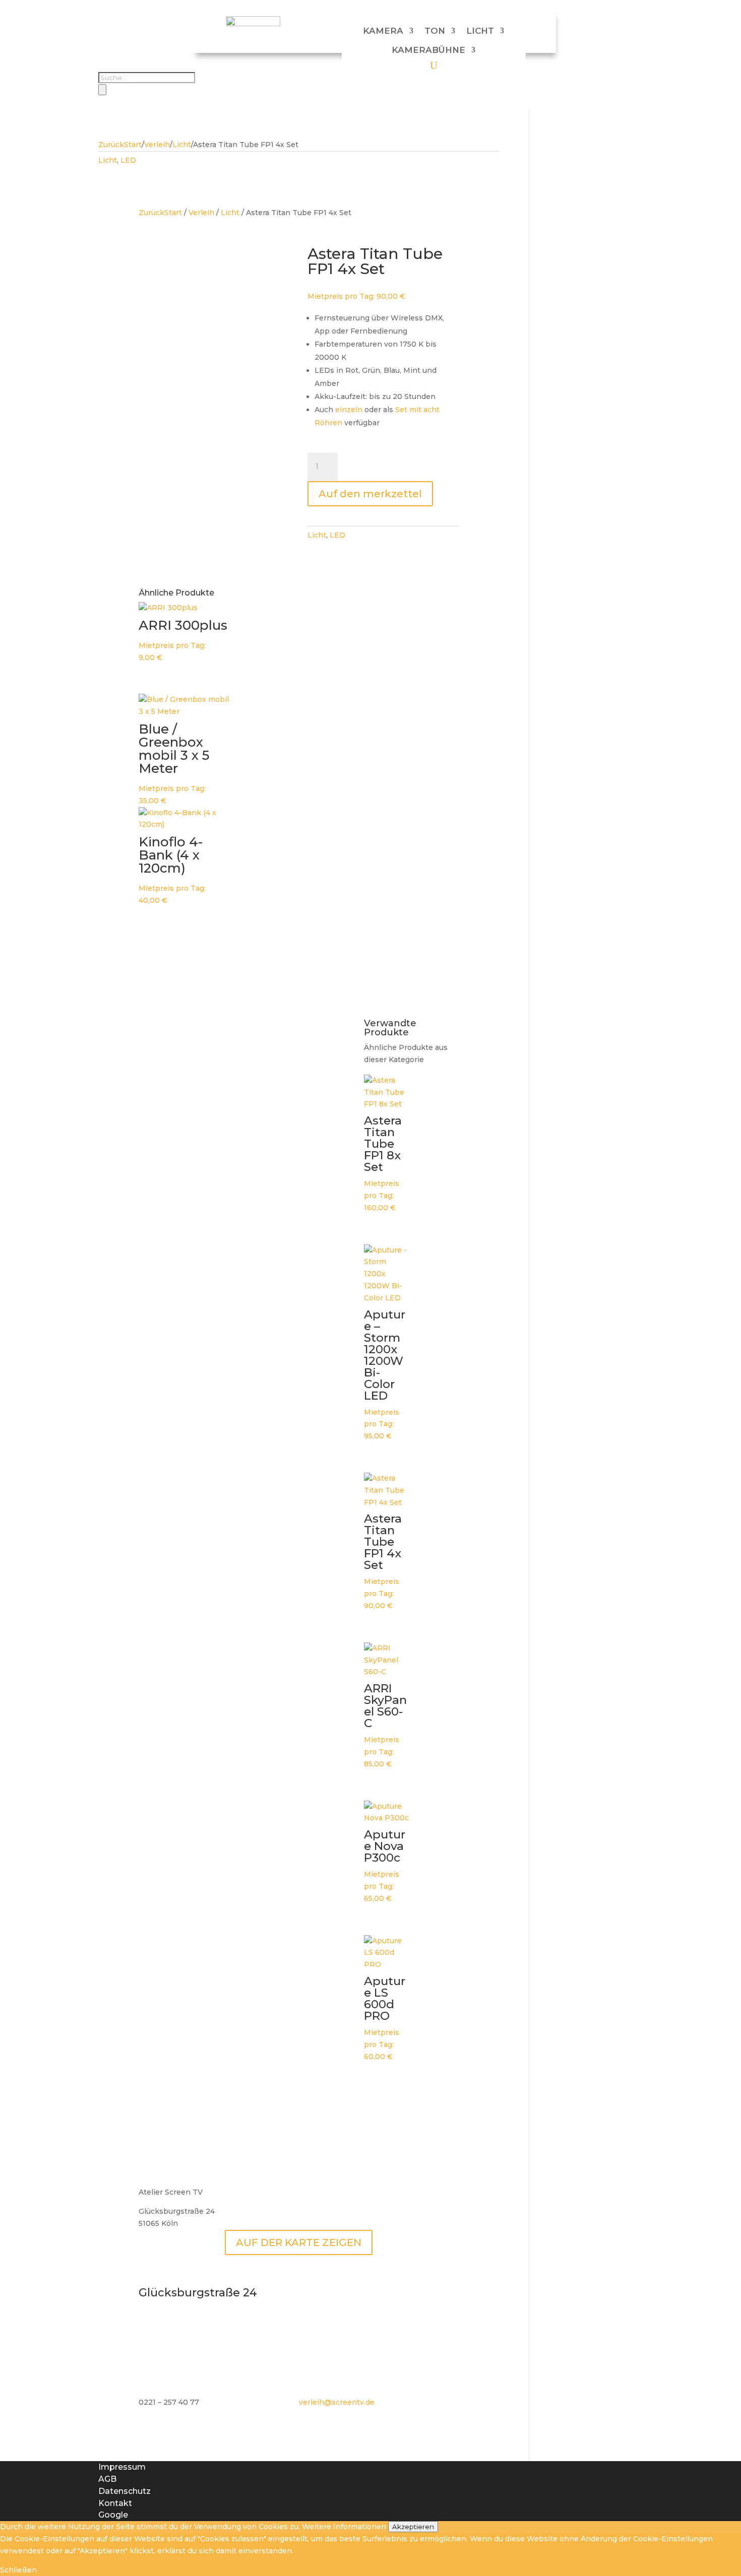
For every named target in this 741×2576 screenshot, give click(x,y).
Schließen (18, 2570)
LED (128, 160)
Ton (435, 31)
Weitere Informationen (344, 2527)
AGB (107, 2479)
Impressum (122, 2467)
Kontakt (115, 2503)
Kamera (383, 31)
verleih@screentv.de (337, 2402)
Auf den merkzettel (370, 494)
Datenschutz (125, 2491)
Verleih (157, 145)
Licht (480, 31)
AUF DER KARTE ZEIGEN (299, 2242)
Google (113, 2515)
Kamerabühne (428, 50)
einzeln (349, 410)
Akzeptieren (413, 2527)
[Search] (102, 90)
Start (133, 145)
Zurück (111, 145)
